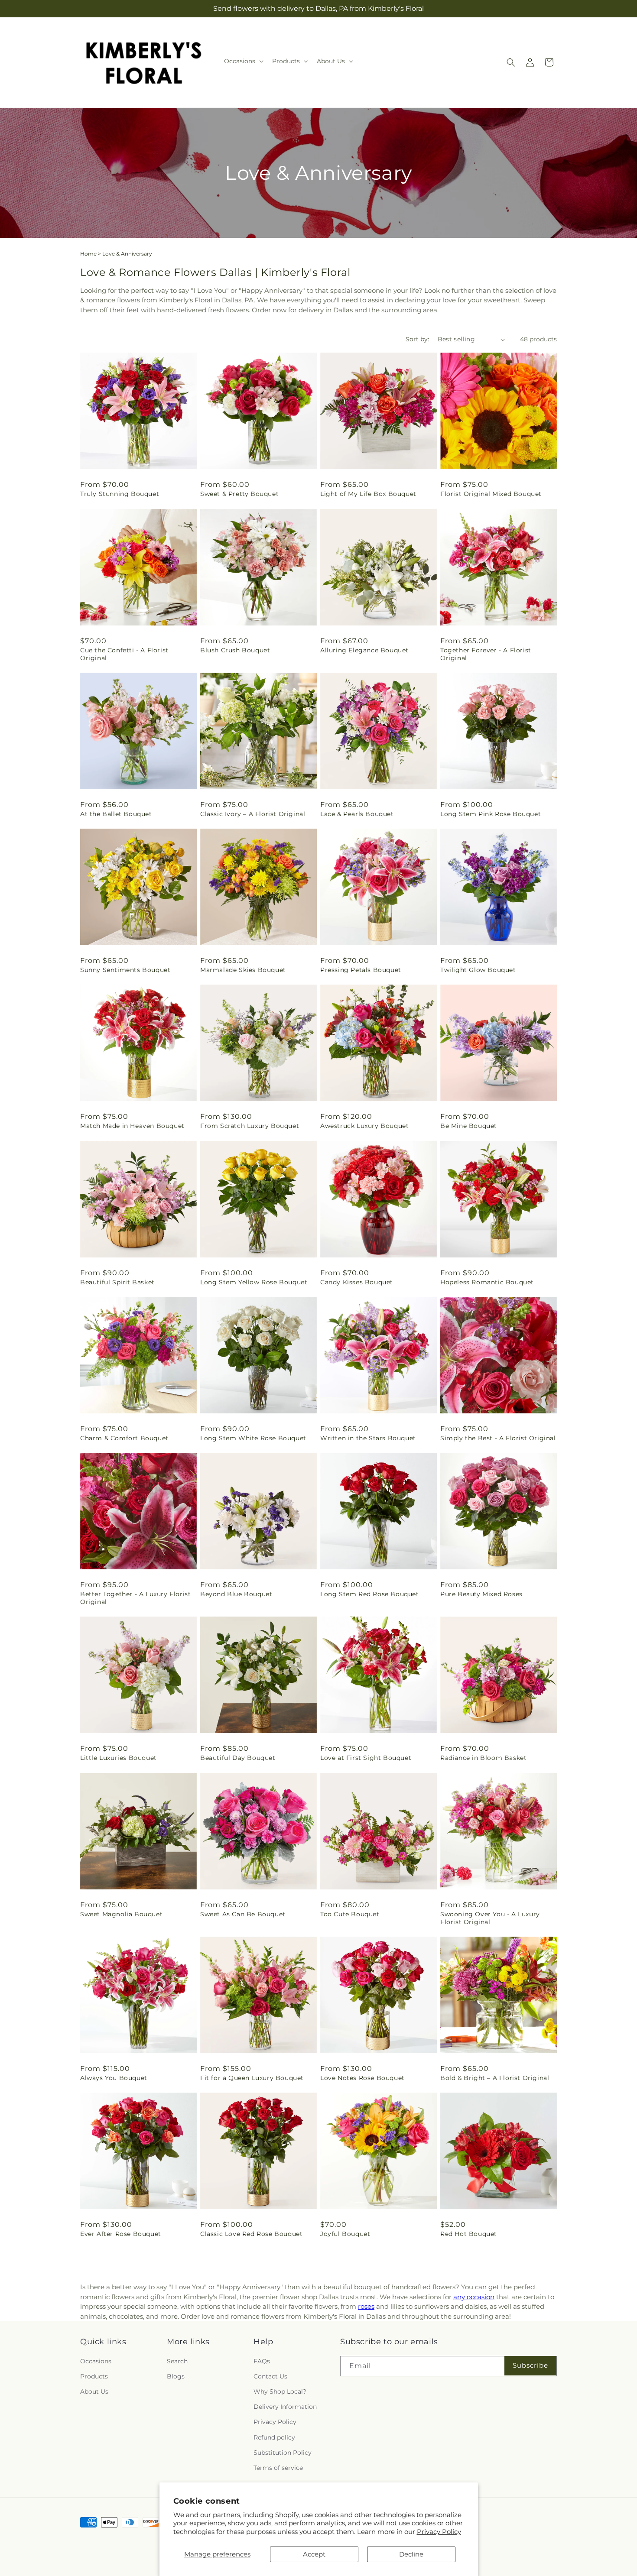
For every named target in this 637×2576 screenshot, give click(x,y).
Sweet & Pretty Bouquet (239, 494)
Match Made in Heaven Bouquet (132, 1126)
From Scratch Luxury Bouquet (250, 1126)
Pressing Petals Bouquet (361, 970)
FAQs (262, 2361)
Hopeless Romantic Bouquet (487, 1282)
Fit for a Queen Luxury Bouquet (252, 2078)
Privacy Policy (439, 2532)
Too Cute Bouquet (350, 1914)
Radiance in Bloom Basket (483, 1758)
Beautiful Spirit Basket (117, 1282)
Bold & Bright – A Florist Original (495, 2078)
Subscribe (530, 2365)
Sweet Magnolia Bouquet (121, 1914)
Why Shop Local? (280, 2391)
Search (177, 2361)
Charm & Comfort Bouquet (124, 1438)
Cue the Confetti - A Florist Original (124, 654)
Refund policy (274, 2437)
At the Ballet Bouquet (116, 814)
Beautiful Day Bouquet (238, 1758)
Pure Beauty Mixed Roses (481, 1594)
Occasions (96, 2361)
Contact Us (270, 2376)
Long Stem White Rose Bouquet (253, 1438)
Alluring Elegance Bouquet (364, 650)
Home (88, 254)
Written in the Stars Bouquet (368, 1438)
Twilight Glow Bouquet (478, 970)
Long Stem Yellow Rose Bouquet (254, 1282)
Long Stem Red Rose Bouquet (370, 1594)
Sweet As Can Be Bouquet (243, 1914)
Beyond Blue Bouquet (236, 1594)
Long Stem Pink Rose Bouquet (491, 814)
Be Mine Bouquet (469, 1126)
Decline (411, 2554)
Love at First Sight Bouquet (366, 1758)
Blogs (176, 2376)
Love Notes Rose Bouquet (362, 2078)
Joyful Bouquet (345, 2234)
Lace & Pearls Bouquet (357, 814)
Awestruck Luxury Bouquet (364, 1126)
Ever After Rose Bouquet (121, 2234)
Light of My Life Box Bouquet (368, 494)
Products (94, 2376)
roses (366, 2306)
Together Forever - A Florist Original (486, 654)
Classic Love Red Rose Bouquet (251, 2234)
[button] (243, 61)
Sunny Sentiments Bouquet (125, 970)
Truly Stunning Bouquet (120, 494)
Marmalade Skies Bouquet (243, 970)
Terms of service (278, 2468)
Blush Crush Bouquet (235, 650)
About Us (94, 2391)
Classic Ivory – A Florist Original (253, 814)
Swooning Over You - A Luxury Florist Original (490, 1918)
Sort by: (417, 339)
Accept (314, 2554)
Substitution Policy (283, 2453)
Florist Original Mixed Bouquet (491, 494)
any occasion (474, 2297)
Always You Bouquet (114, 2078)
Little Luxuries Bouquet (119, 1758)
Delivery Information (285, 2407)
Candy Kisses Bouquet (357, 1282)
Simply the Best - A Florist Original (498, 1438)
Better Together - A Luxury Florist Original (135, 1598)
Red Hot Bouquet (469, 2234)
